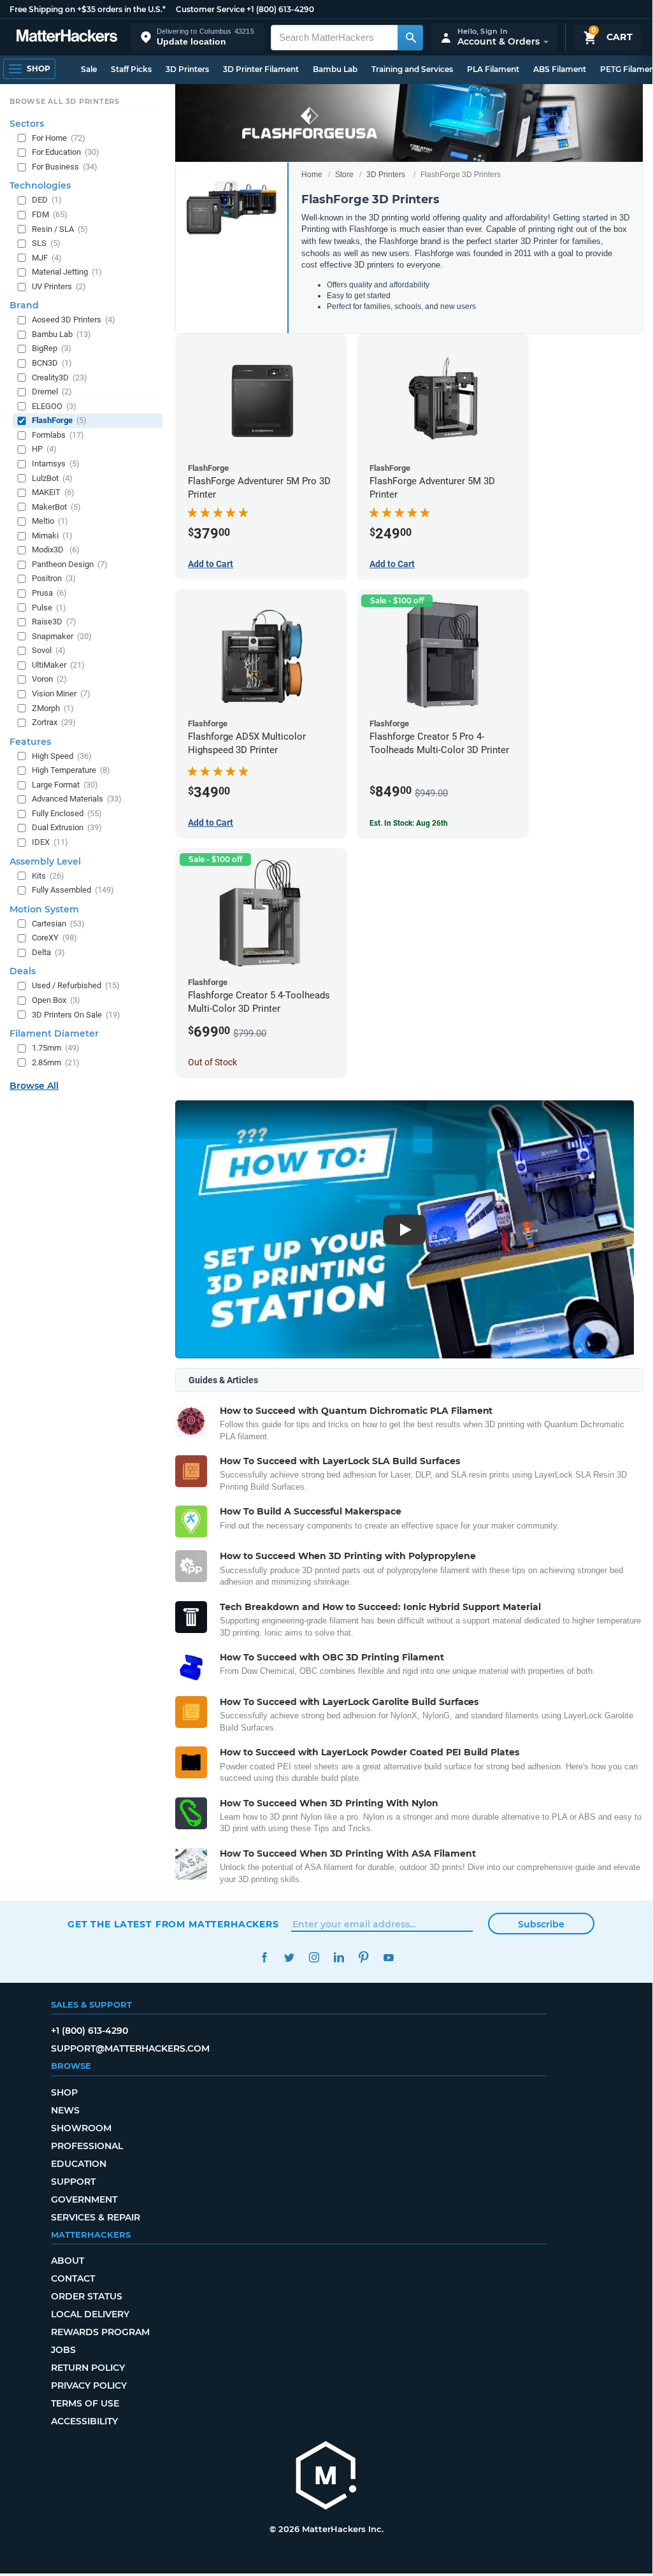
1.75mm (56, 1048)
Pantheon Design (70, 564)
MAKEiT (53, 492)
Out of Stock (212, 1062)
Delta (48, 952)
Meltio (50, 521)
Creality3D (60, 378)
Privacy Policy (89, 2385)
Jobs (63, 2350)
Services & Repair (96, 2217)
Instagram (314, 1958)
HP (44, 449)
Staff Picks (131, 69)
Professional (87, 2146)
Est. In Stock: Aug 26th (409, 823)
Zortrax (54, 722)
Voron (49, 679)
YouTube (388, 1958)
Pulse (49, 608)
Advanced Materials (77, 799)
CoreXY (54, 938)
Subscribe (541, 1924)
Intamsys (56, 464)
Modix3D (56, 550)
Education (79, 2164)
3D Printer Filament (261, 69)
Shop (64, 2092)
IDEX (50, 842)
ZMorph (53, 708)
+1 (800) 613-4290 (280, 9)
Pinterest (363, 1958)
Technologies (40, 185)
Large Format (65, 785)
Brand (24, 305)
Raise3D (54, 622)
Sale (89, 69)
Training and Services (412, 69)
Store (344, 175)
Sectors (27, 124)
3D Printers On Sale (76, 1015)
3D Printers (187, 69)
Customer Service (210, 9)
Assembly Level (45, 861)
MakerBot (56, 507)
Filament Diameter (54, 1033)
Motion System (44, 909)
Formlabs (58, 435)
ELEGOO (54, 406)
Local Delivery (90, 2314)
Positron (54, 578)
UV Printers (59, 286)
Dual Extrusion (67, 827)
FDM (50, 214)
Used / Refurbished (76, 985)
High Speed (62, 756)
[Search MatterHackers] (410, 38)
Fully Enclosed (67, 813)
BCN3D (52, 363)
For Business (65, 167)
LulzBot (52, 478)
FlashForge (59, 420)
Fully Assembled (73, 890)
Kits (48, 876)
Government (84, 2199)
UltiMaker (58, 665)
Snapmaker (62, 636)
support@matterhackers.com (130, 2048)
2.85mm (56, 1062)
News (65, 2110)
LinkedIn (339, 1958)
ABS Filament (560, 69)
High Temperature (71, 770)
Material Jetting (67, 272)
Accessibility (84, 2421)
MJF (47, 258)
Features (30, 742)
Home (312, 175)
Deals (23, 971)
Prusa (49, 593)
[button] (197, 37)
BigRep (52, 348)
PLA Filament (493, 69)
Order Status (87, 2296)
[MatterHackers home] (67, 37)
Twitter (289, 1958)
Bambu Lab (335, 69)
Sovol (49, 650)
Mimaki (52, 536)
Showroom (81, 2128)
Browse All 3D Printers (65, 101)
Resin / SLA (60, 229)
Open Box (56, 1000)
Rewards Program (100, 2332)
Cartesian (58, 924)
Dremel (52, 392)
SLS (46, 243)
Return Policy (88, 2368)
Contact (73, 2278)
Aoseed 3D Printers (74, 320)
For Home (59, 138)
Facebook (264, 1958)
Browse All (34, 1086)
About (68, 2261)
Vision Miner (61, 694)
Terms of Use (85, 2403)
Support (73, 2182)
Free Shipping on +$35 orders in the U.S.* (88, 9)
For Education (66, 152)
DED (47, 200)
